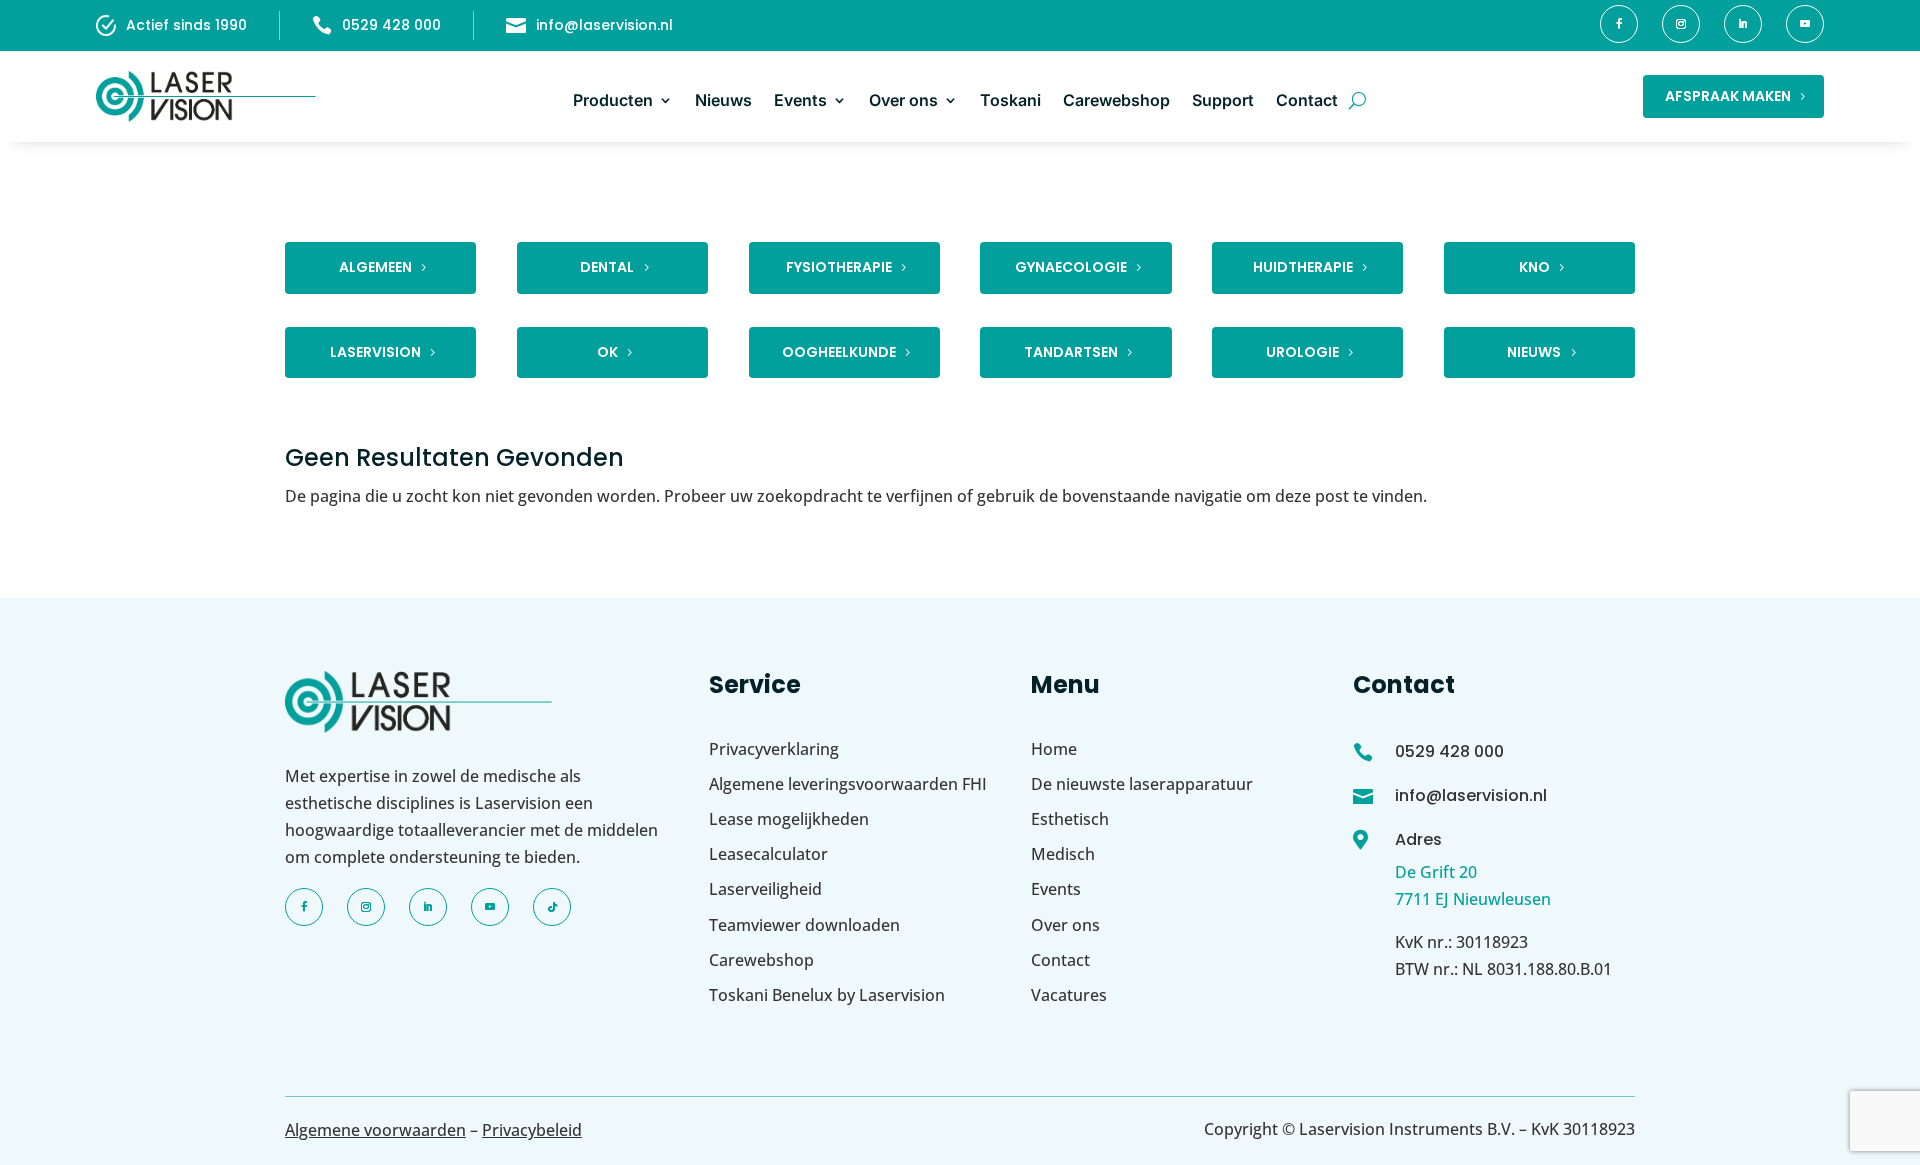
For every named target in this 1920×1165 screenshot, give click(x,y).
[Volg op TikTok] (552, 907)
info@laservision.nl (604, 25)
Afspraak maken (1728, 96)
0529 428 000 (391, 25)
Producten (613, 100)
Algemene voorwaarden (375, 1130)
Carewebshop (1116, 100)
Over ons (903, 100)
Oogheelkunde (839, 352)
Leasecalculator (768, 854)
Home (1054, 749)
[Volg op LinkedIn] (1743, 24)
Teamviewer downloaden (804, 925)
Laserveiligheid (765, 889)
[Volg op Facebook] (1619, 24)
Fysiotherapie (839, 267)
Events (800, 100)
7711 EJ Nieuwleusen (1473, 899)
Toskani (1010, 100)
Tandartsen (1071, 352)
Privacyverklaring (774, 749)
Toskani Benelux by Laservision (827, 995)
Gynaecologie (1071, 267)
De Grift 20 (1436, 872)
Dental (607, 267)
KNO (1534, 267)
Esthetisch (1070, 819)
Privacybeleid (532, 1130)
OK (607, 352)
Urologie (1302, 352)
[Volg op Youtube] (1805, 24)
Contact (1307, 100)
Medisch (1063, 854)
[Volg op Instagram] (1681, 24)
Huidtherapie (1303, 267)
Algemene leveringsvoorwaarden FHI (848, 784)
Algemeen (375, 267)
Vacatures (1069, 995)
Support (1223, 100)
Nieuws (723, 100)
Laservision (375, 352)
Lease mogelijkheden (789, 819)
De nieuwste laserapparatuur (1142, 784)
